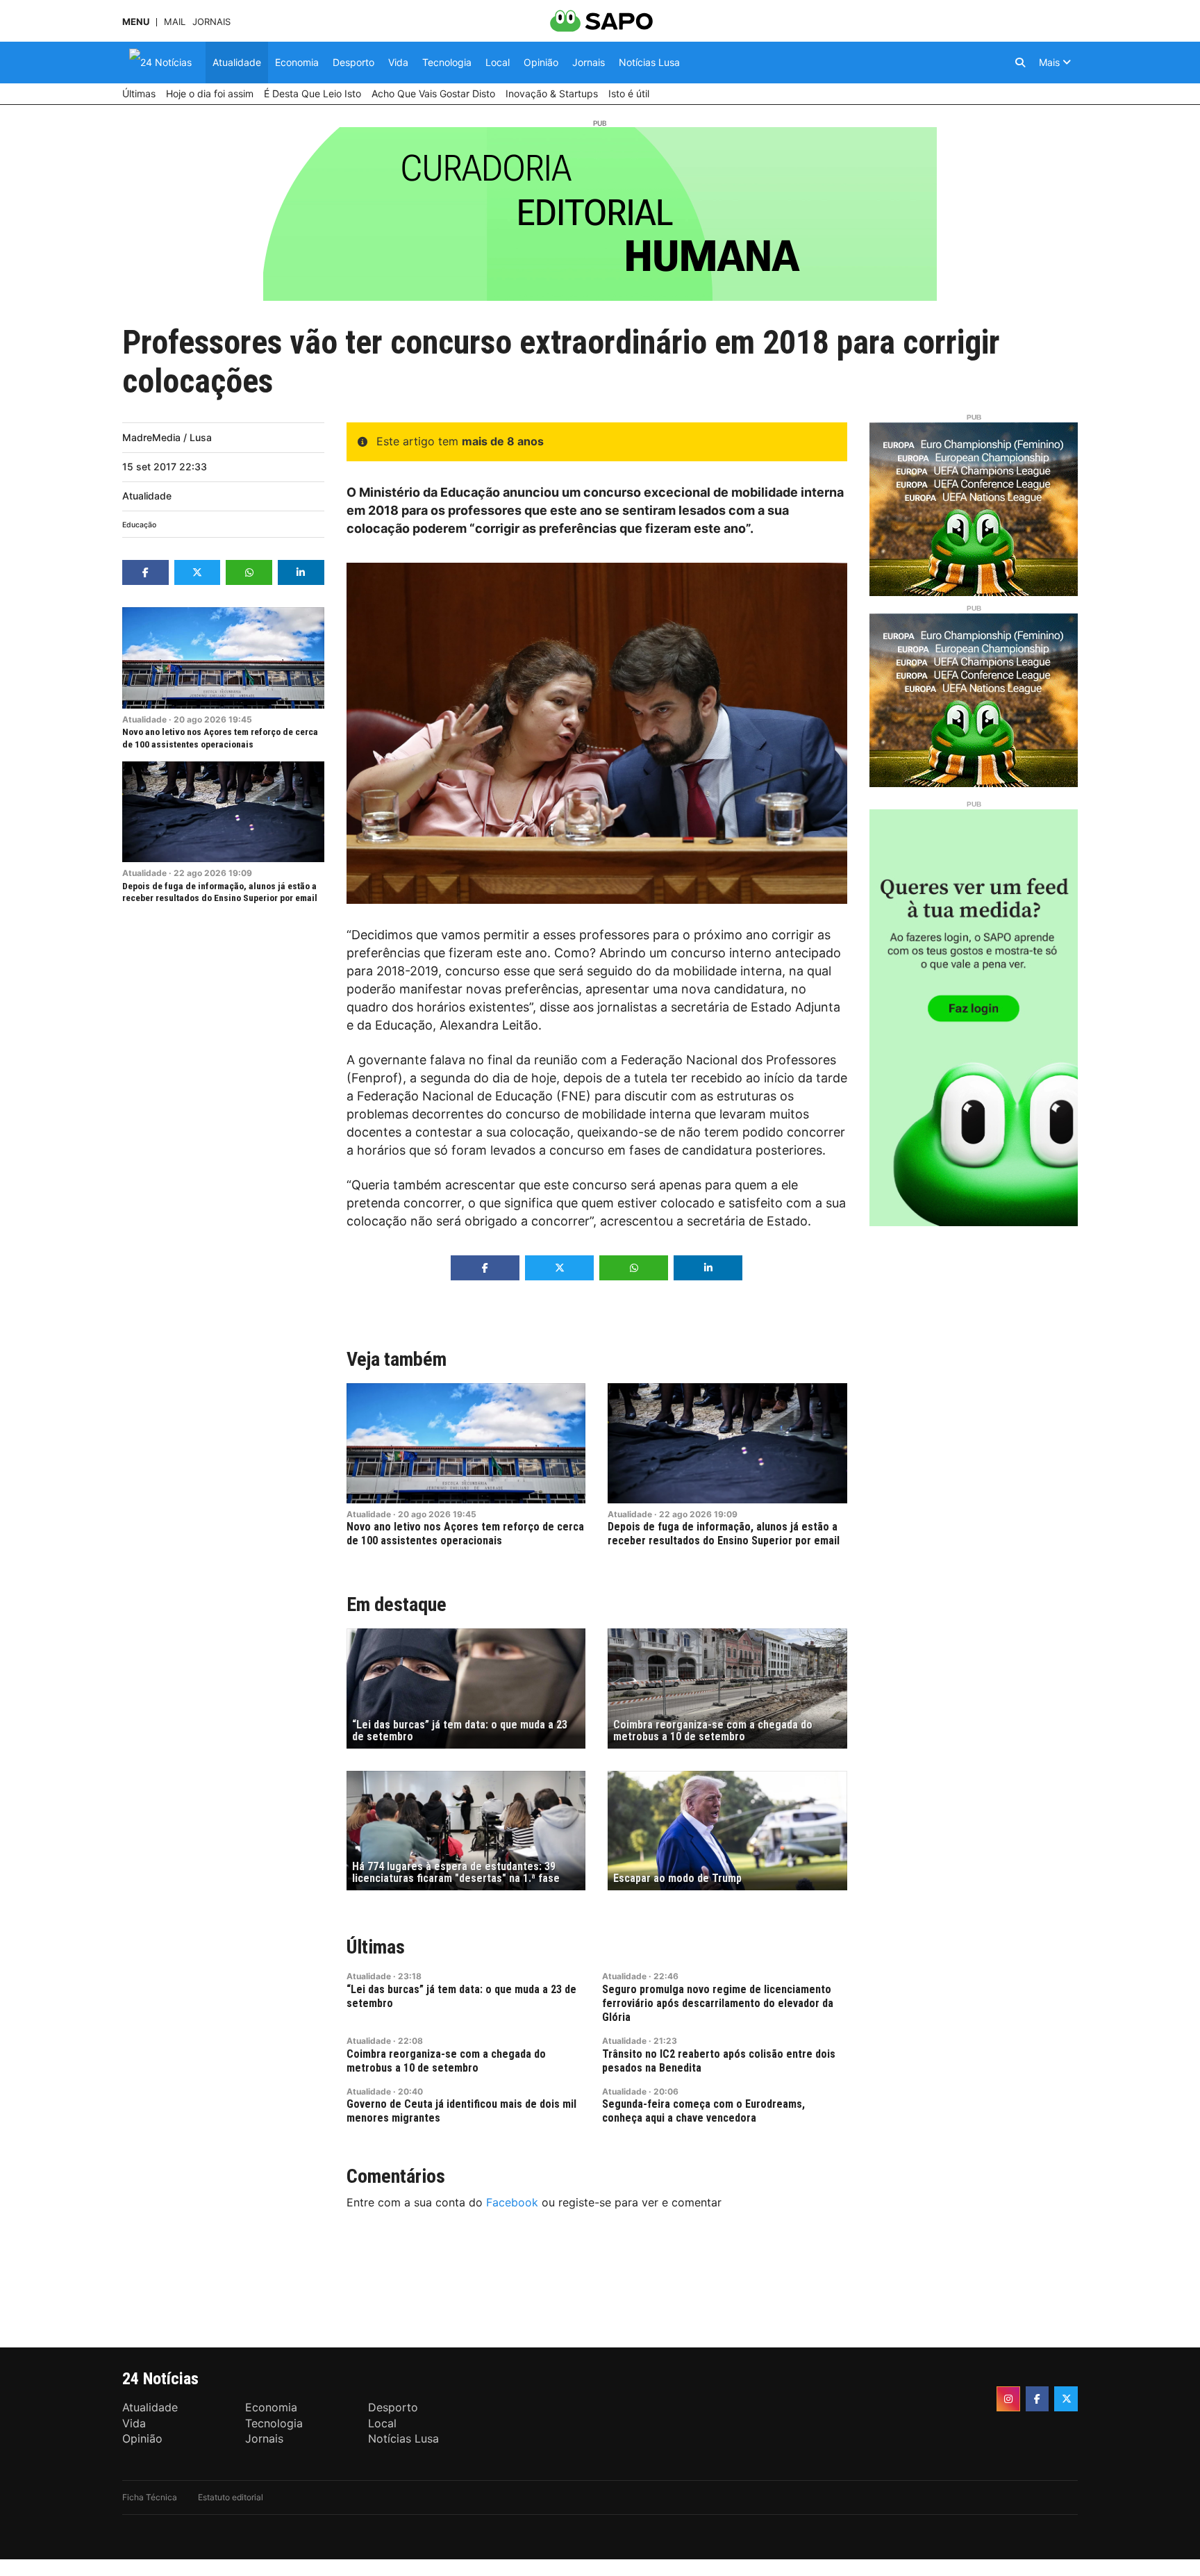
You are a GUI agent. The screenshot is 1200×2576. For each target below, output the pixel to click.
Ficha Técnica (150, 2497)
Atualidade (147, 496)
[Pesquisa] (1020, 63)
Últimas (376, 1947)
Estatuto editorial (231, 2497)
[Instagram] (1008, 2399)
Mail (175, 22)
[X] (1066, 2399)
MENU (136, 22)
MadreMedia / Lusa (167, 437)
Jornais (211, 22)
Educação (139, 525)
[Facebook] (1037, 2399)
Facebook (512, 2202)
